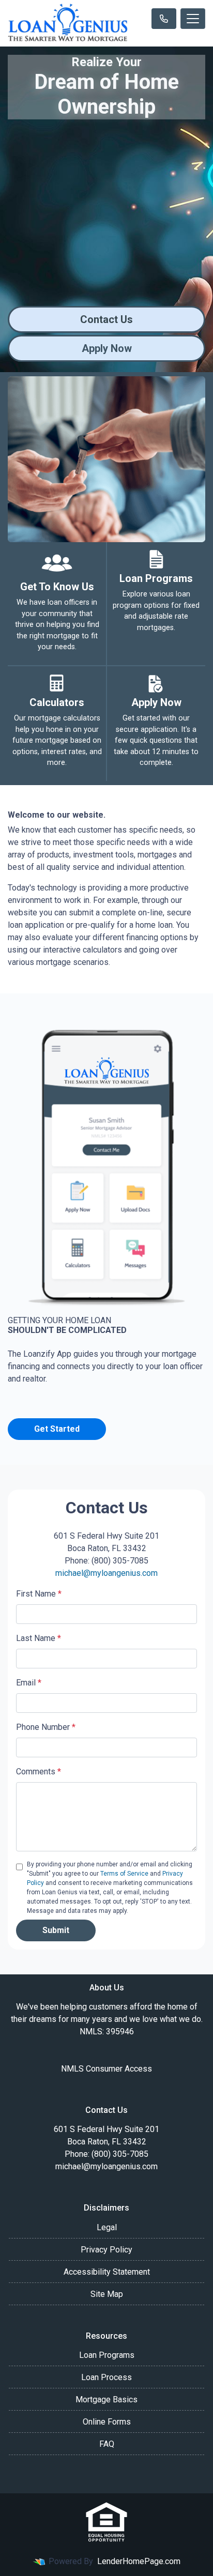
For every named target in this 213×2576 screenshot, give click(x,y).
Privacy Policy (106, 2250)
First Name (39, 1594)
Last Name (39, 1638)
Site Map (107, 2294)
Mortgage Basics (106, 2399)
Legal (107, 2227)
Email (29, 1683)
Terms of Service (124, 1874)
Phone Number (46, 1727)
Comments (39, 1772)
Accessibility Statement (107, 2272)
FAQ (107, 2444)
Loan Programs (107, 2355)
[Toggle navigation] (193, 19)
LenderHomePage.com (139, 2561)
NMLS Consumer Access (106, 2069)
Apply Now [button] (107, 348)
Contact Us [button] (106, 319)
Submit (56, 1930)
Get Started (57, 1429)
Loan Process (106, 2377)
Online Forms (107, 2422)
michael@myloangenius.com (106, 1573)
